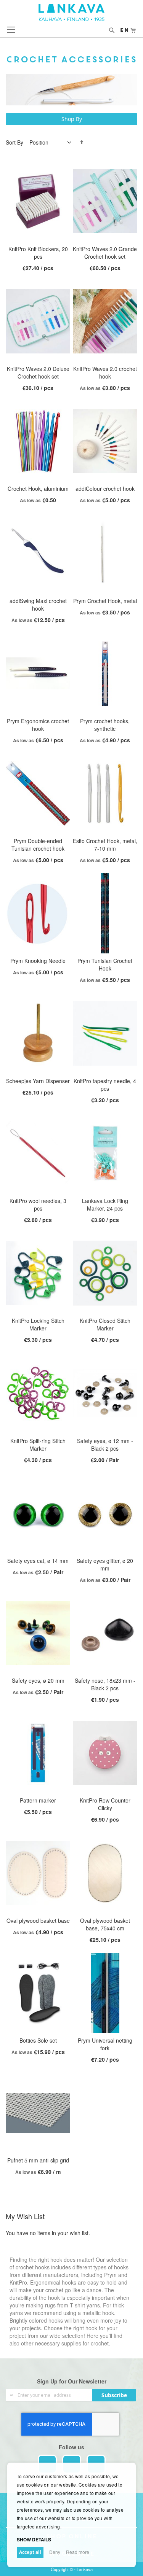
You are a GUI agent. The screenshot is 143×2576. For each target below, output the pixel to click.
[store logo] (71, 12)
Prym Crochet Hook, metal (105, 601)
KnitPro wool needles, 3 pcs (38, 1204)
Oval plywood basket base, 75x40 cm (105, 1924)
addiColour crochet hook (105, 488)
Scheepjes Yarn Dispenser (38, 1081)
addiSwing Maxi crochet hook (38, 605)
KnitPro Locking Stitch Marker (38, 1324)
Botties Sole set (38, 2040)
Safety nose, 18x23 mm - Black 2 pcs (105, 1684)
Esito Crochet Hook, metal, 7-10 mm (105, 845)
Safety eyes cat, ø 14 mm (38, 1561)
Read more (78, 2552)
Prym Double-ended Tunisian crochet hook (38, 845)
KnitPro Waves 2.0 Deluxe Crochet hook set (38, 372)
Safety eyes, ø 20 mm (38, 1680)
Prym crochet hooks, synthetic (105, 725)
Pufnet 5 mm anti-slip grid (38, 2160)
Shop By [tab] (72, 119)
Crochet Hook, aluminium (38, 488)
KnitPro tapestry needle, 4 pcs (105, 1085)
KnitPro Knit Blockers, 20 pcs (38, 253)
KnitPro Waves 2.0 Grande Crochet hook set (105, 253)
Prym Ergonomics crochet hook (38, 725)
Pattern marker (38, 1800)
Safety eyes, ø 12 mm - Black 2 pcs (105, 1445)
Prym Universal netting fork (105, 2044)
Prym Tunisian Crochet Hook (105, 964)
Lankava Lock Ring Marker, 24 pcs (105, 1204)
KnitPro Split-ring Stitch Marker (38, 1445)
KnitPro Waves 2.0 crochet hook (105, 372)
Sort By (14, 142)
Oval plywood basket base (38, 1920)
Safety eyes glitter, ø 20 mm (105, 1564)
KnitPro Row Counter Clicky (105, 1804)
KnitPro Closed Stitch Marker (105, 1324)
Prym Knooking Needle (38, 961)
